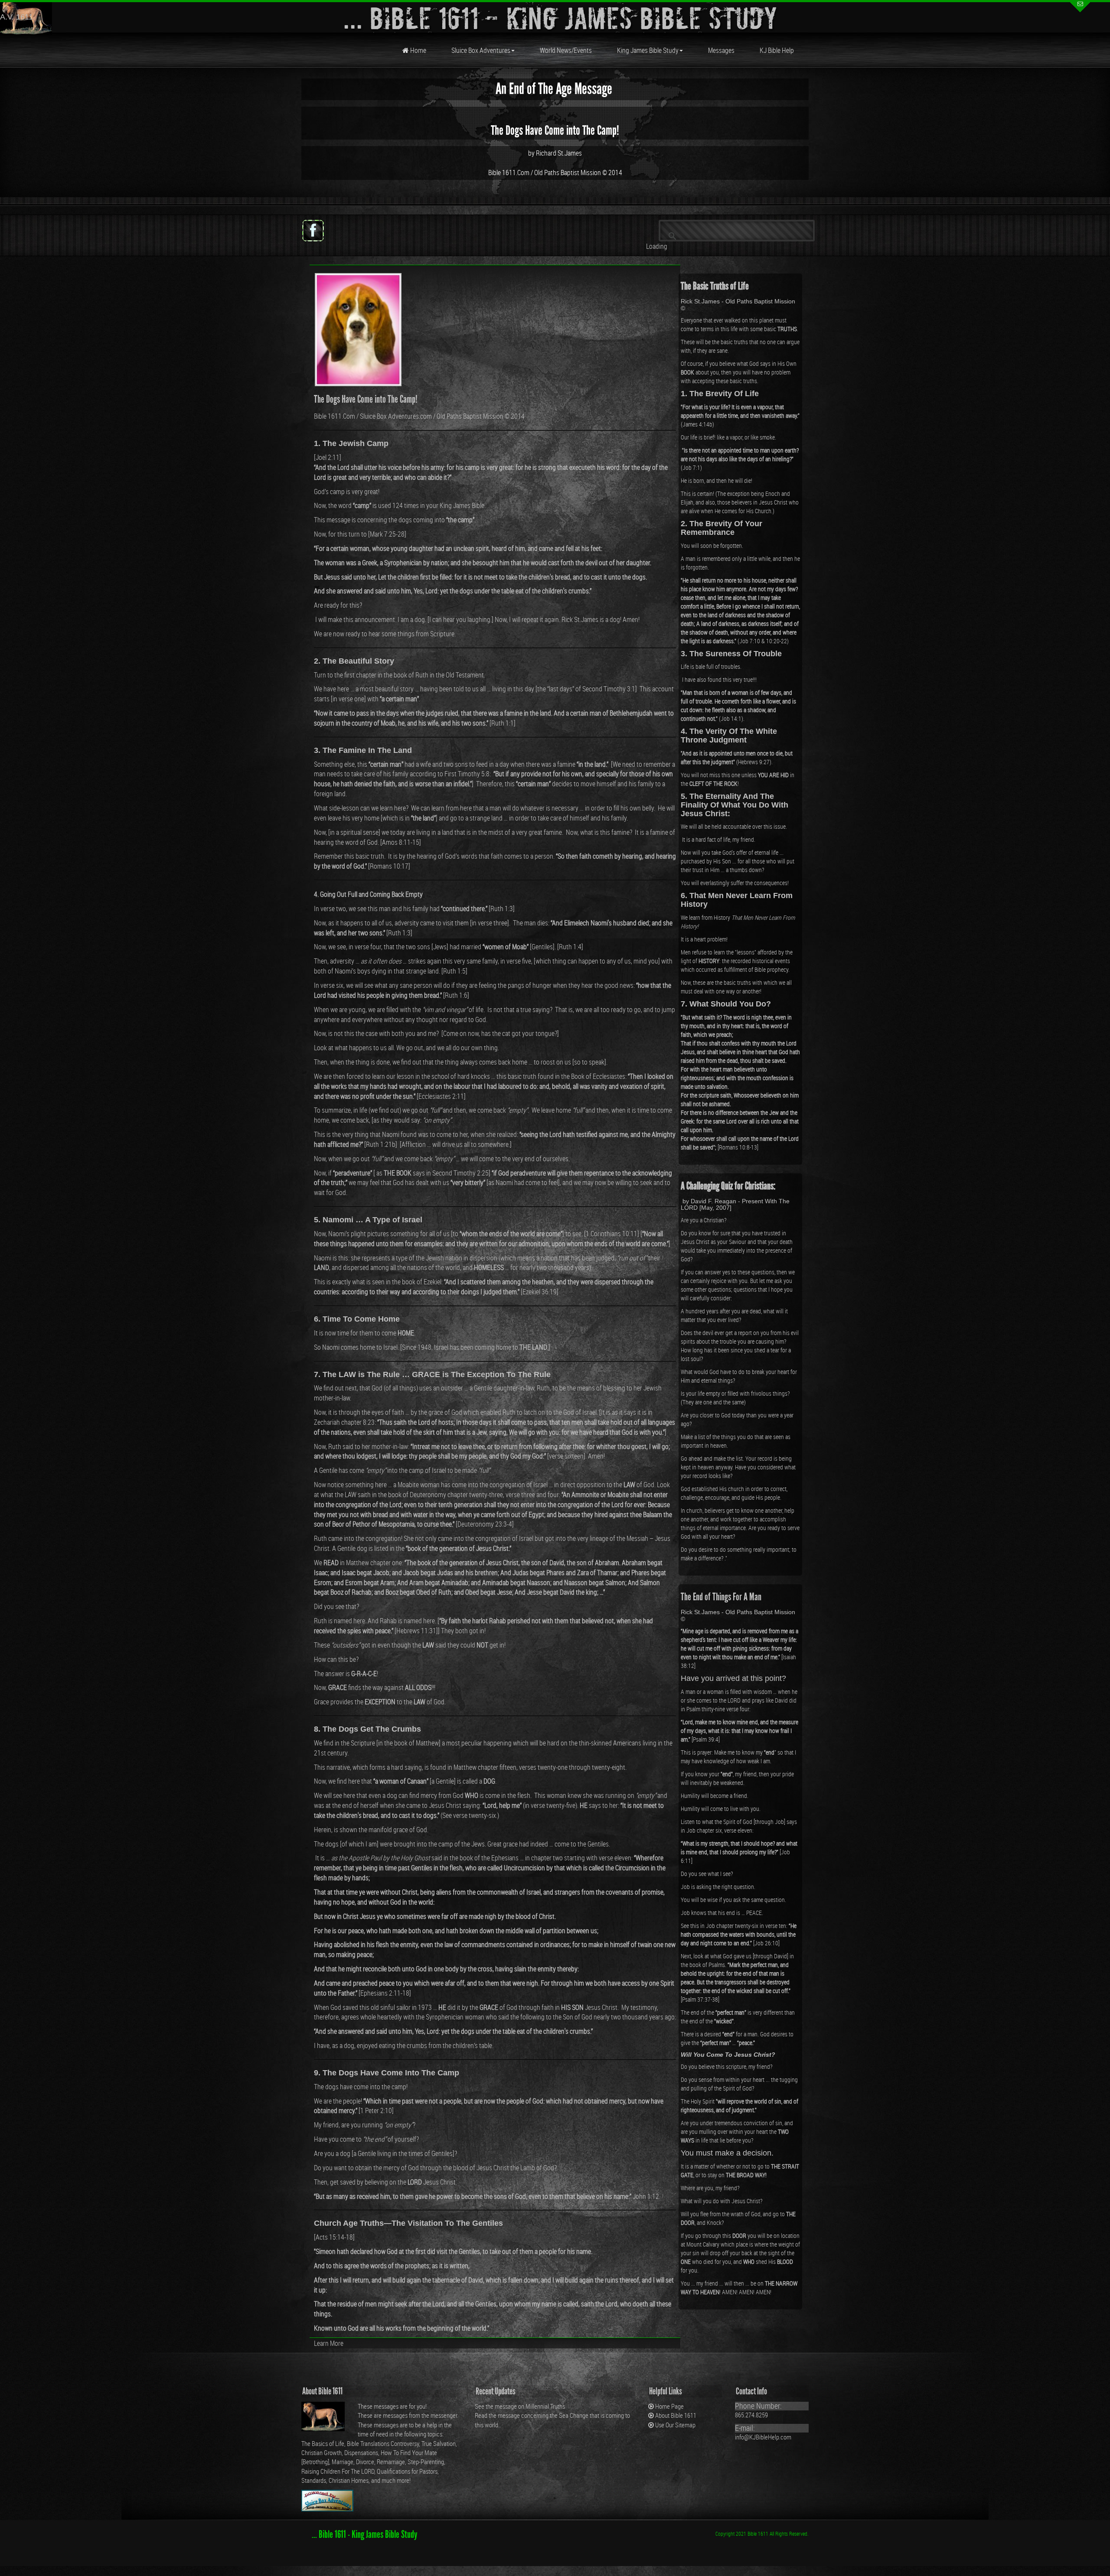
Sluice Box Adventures (481, 50)
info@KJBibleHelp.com (763, 2437)
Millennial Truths (545, 2406)
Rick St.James (580, 619)
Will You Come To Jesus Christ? (728, 2055)
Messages (721, 50)
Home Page (669, 2406)
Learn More (329, 2343)
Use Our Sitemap (675, 2425)
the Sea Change (568, 2415)
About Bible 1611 (676, 2415)
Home (418, 50)
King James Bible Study (648, 50)
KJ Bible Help (777, 50)
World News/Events (566, 50)
